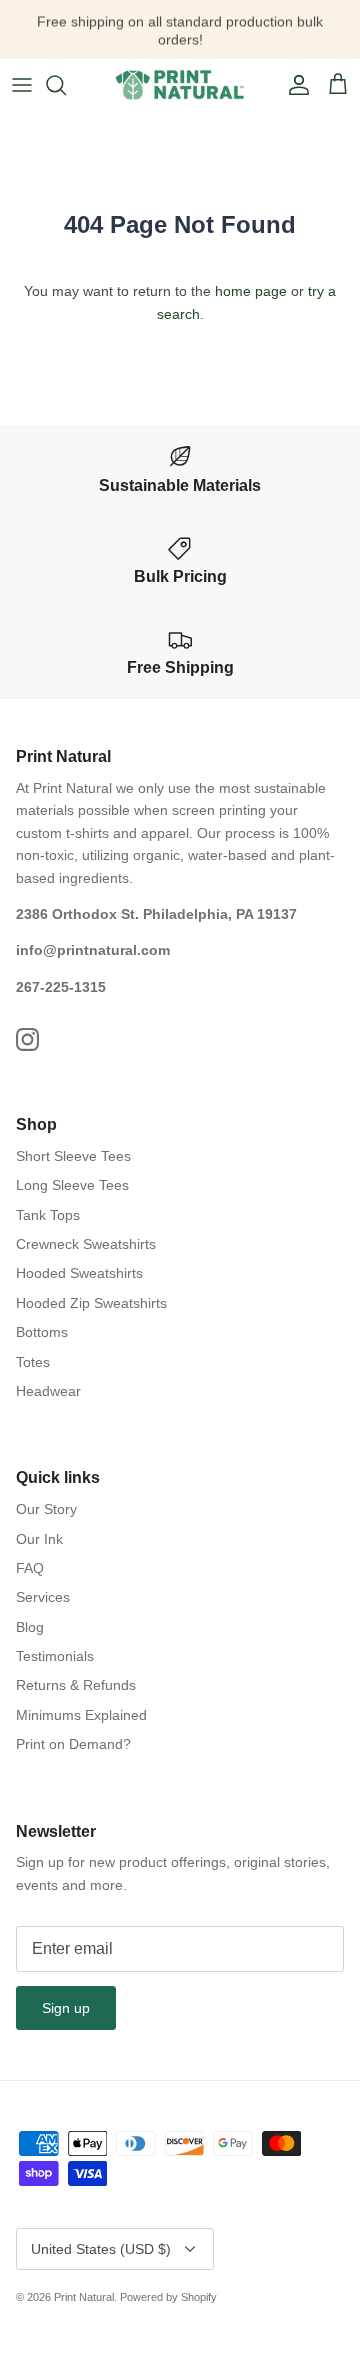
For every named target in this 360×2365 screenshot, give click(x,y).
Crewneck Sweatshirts (86, 1244)
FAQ (30, 1568)
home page (251, 291)
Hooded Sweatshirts (79, 1273)
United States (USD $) (101, 2249)
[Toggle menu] (22, 85)
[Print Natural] (180, 85)
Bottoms (42, 1332)
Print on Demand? (73, 1744)
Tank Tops (48, 1215)
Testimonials (55, 1656)
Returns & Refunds (76, 1685)
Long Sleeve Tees (72, 1185)
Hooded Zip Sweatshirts (91, 1303)
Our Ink (39, 1539)
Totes (33, 1362)
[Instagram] (27, 1039)
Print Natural (84, 2297)
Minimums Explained (81, 1715)
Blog (30, 1627)
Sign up (66, 2008)
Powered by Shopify (168, 2297)
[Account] (294, 85)
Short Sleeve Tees (73, 1156)
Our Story (46, 1509)
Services (43, 1597)
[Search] (66, 85)
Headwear (48, 1391)
